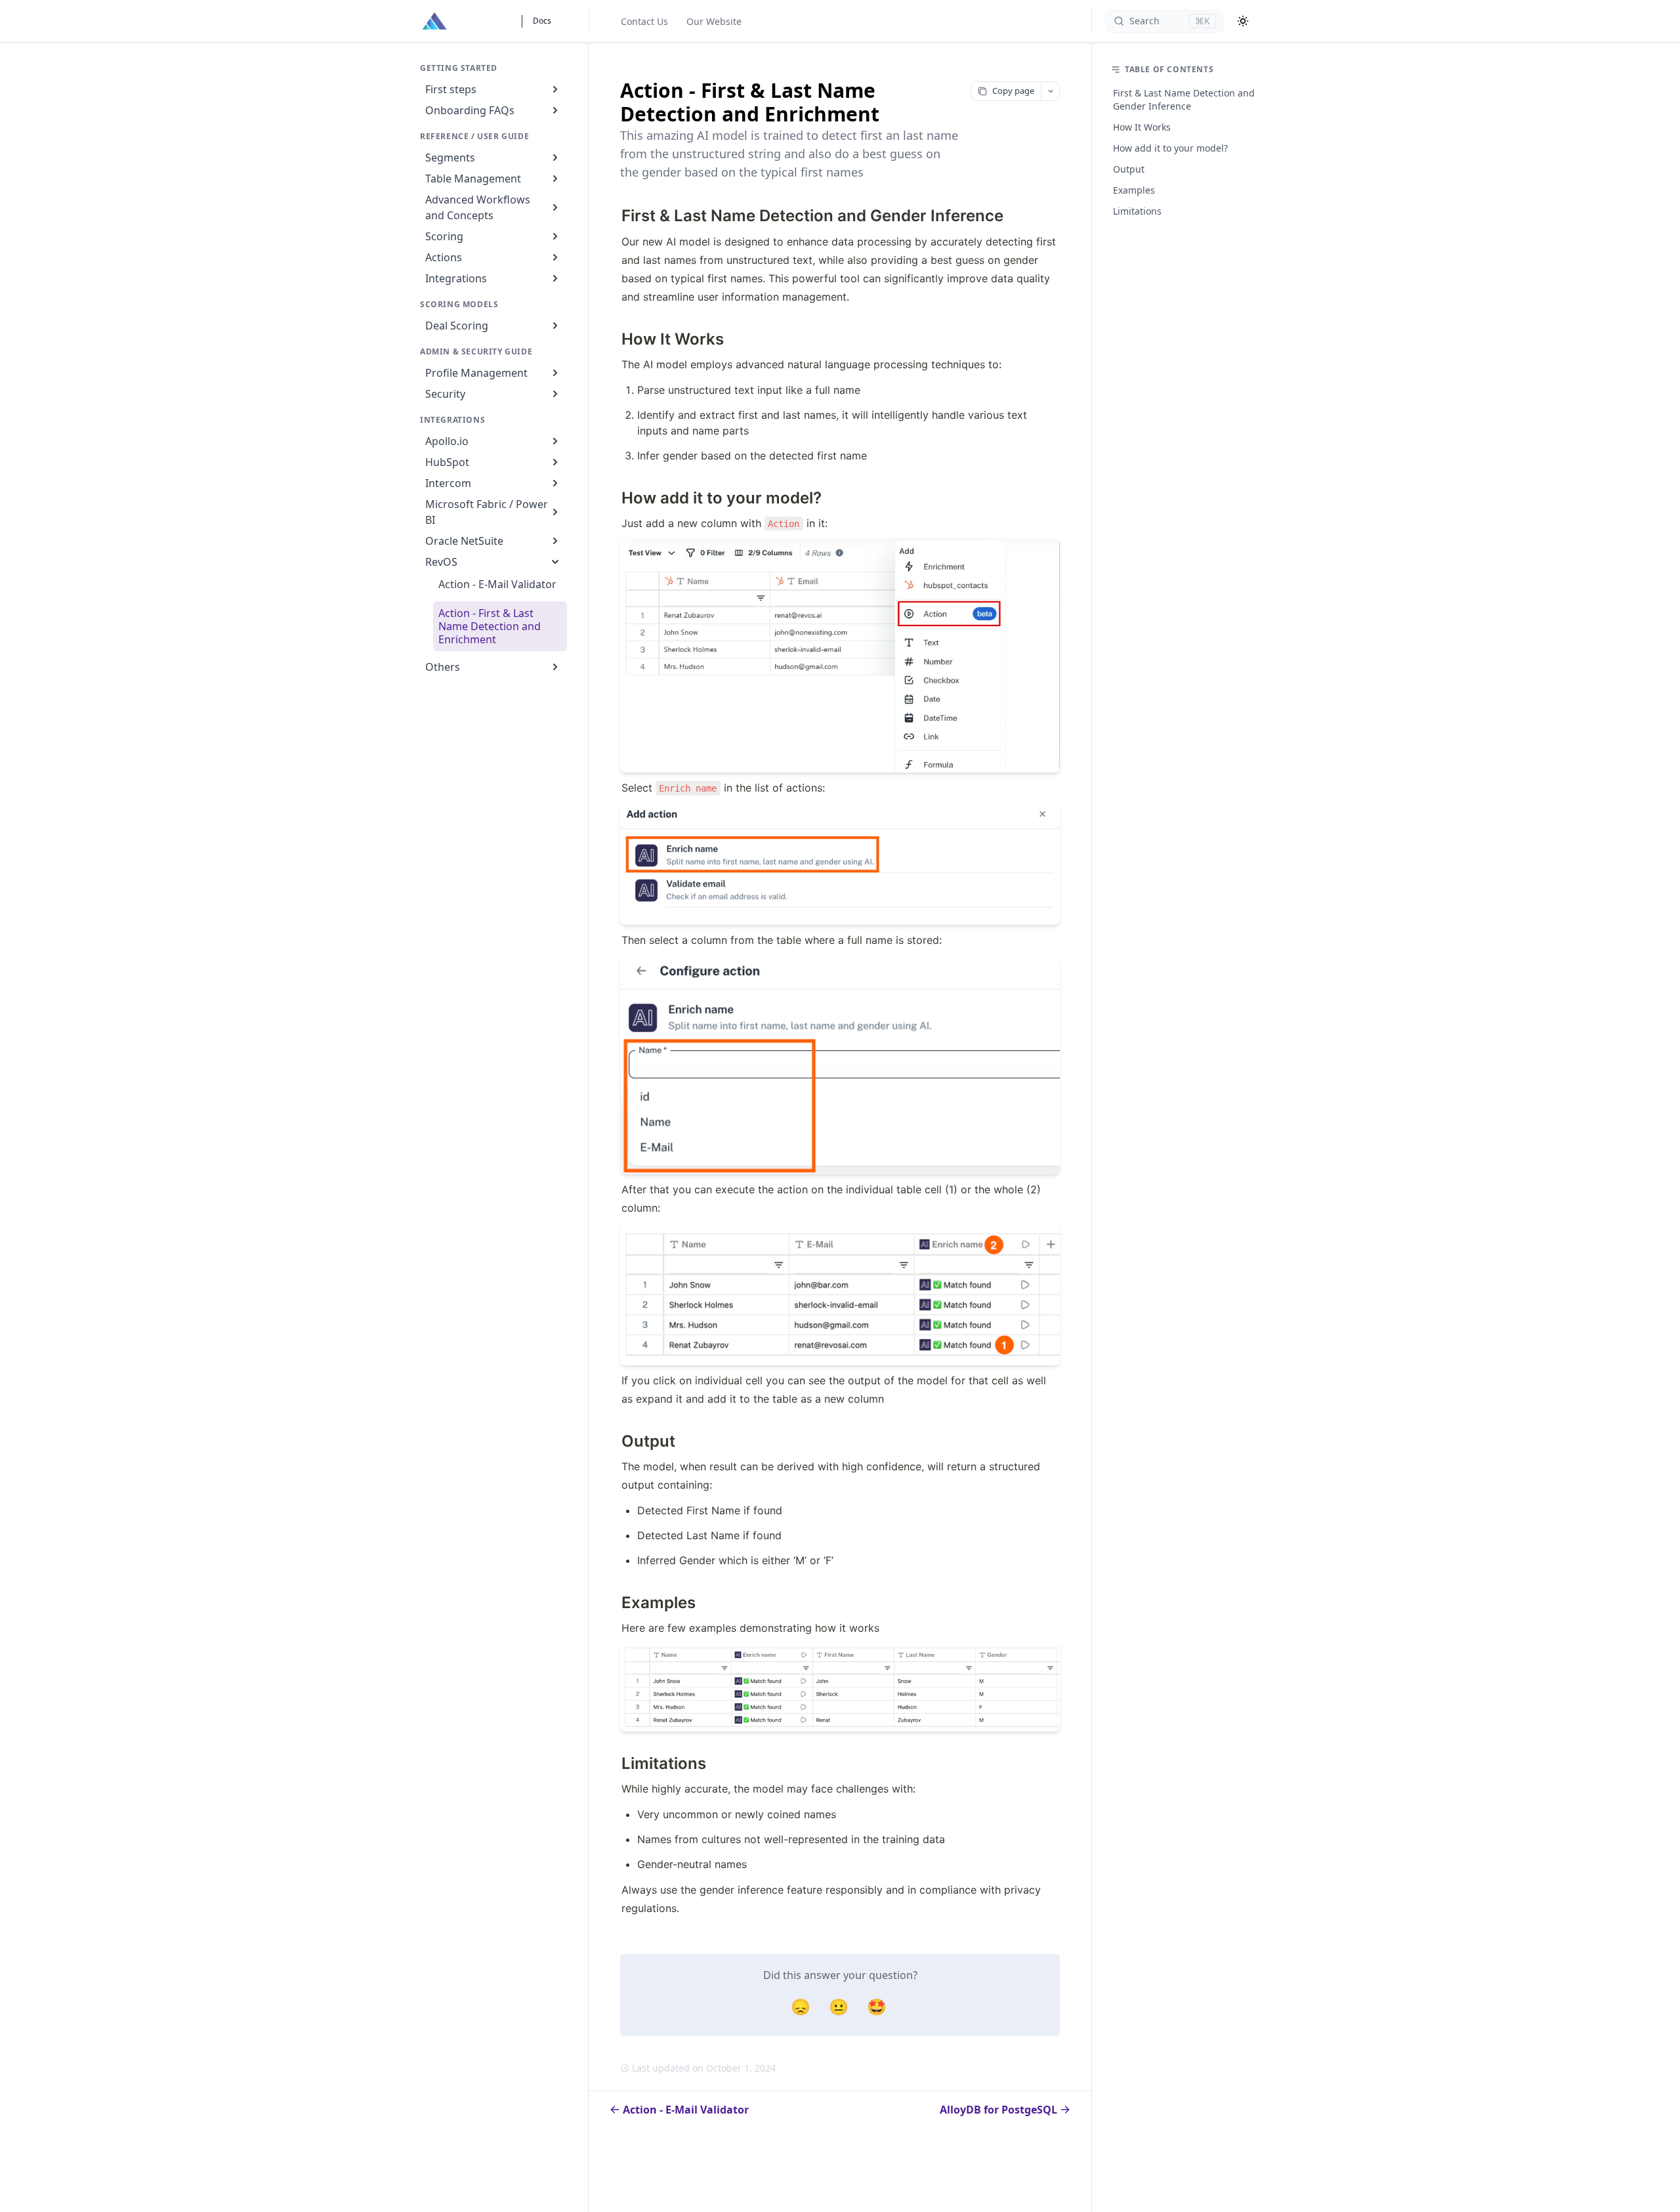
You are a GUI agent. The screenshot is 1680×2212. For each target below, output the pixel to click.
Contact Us (644, 21)
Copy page (1013, 91)
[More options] (1050, 91)
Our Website (714, 21)
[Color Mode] (1243, 21)
